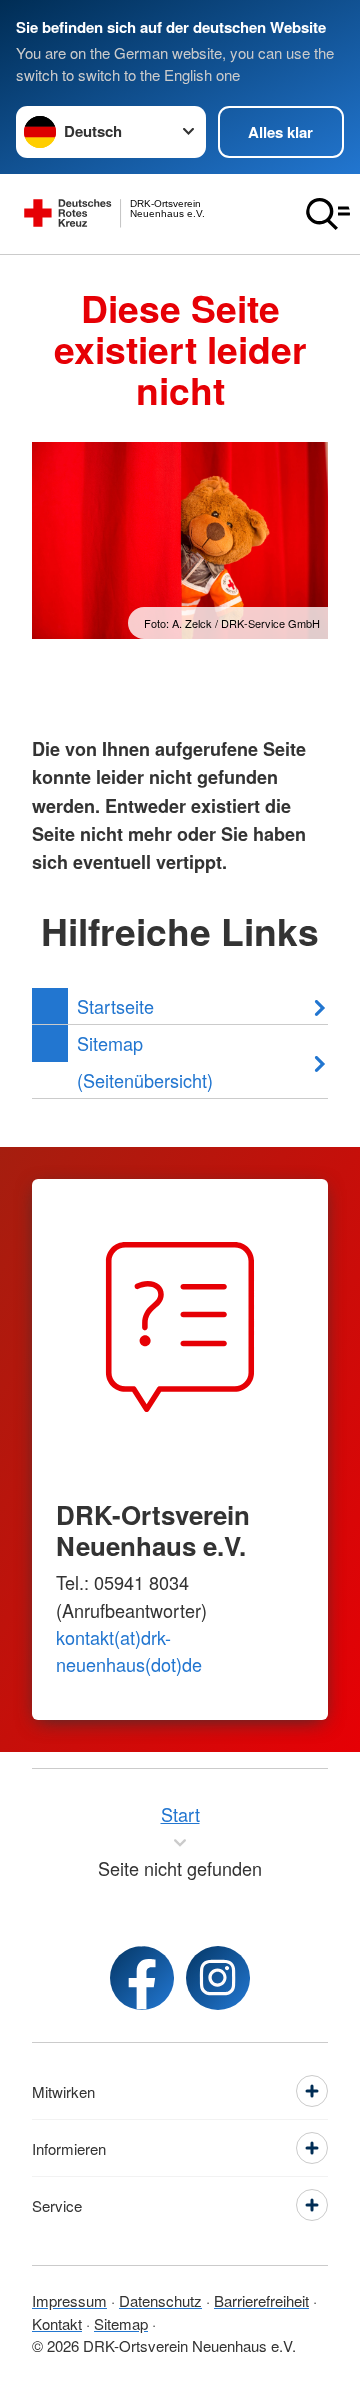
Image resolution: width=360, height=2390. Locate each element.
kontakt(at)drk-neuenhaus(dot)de (129, 1650)
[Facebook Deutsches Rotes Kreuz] (142, 1978)
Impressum (69, 2300)
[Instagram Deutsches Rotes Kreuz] (218, 1978)
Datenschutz (160, 2300)
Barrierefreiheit (261, 2300)
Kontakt (57, 2323)
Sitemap (121, 2323)
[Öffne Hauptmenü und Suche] (328, 214)
